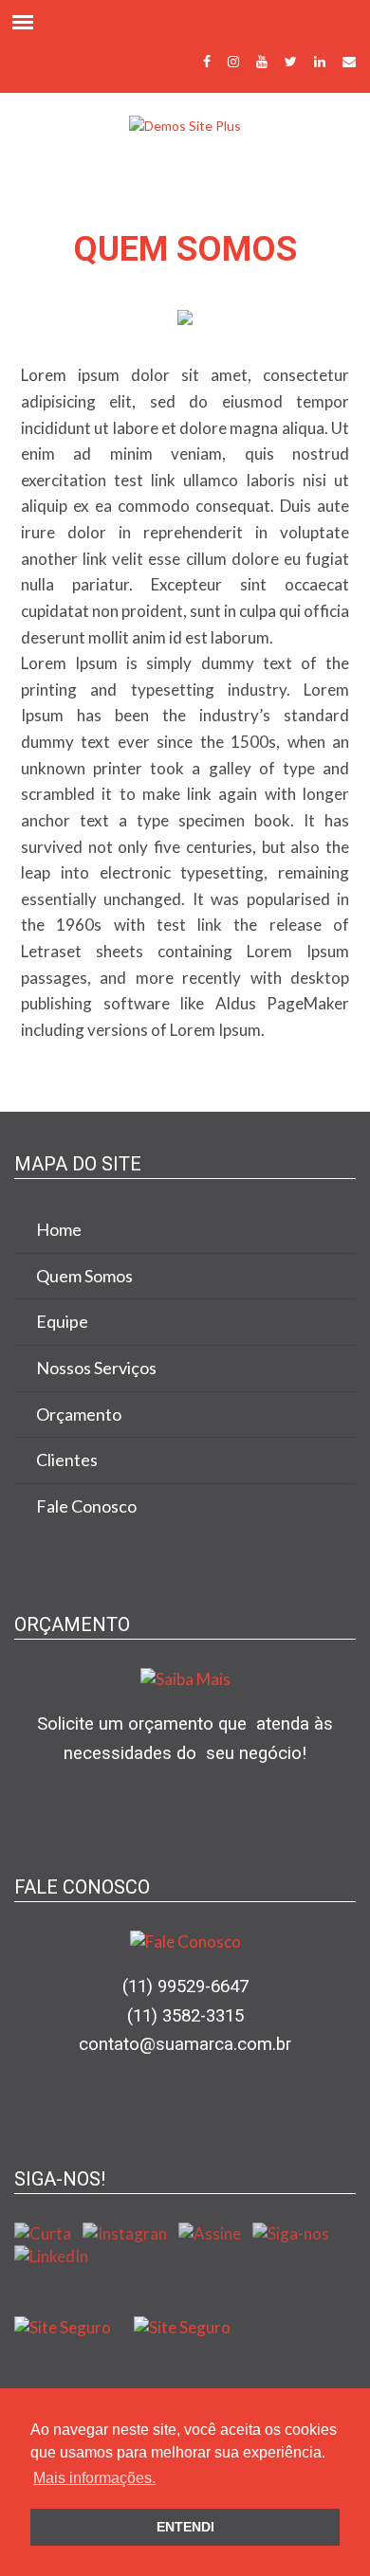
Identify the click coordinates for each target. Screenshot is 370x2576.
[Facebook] (207, 60)
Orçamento (79, 1414)
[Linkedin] (320, 60)
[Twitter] (291, 60)
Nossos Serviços (96, 1368)
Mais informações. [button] (94, 2478)
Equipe (62, 1321)
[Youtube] (262, 60)
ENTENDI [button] (185, 2527)
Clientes (67, 1460)
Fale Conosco (86, 1506)
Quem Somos (84, 1276)
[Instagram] (233, 60)
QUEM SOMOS (185, 249)
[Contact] (349, 60)
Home (59, 1229)
